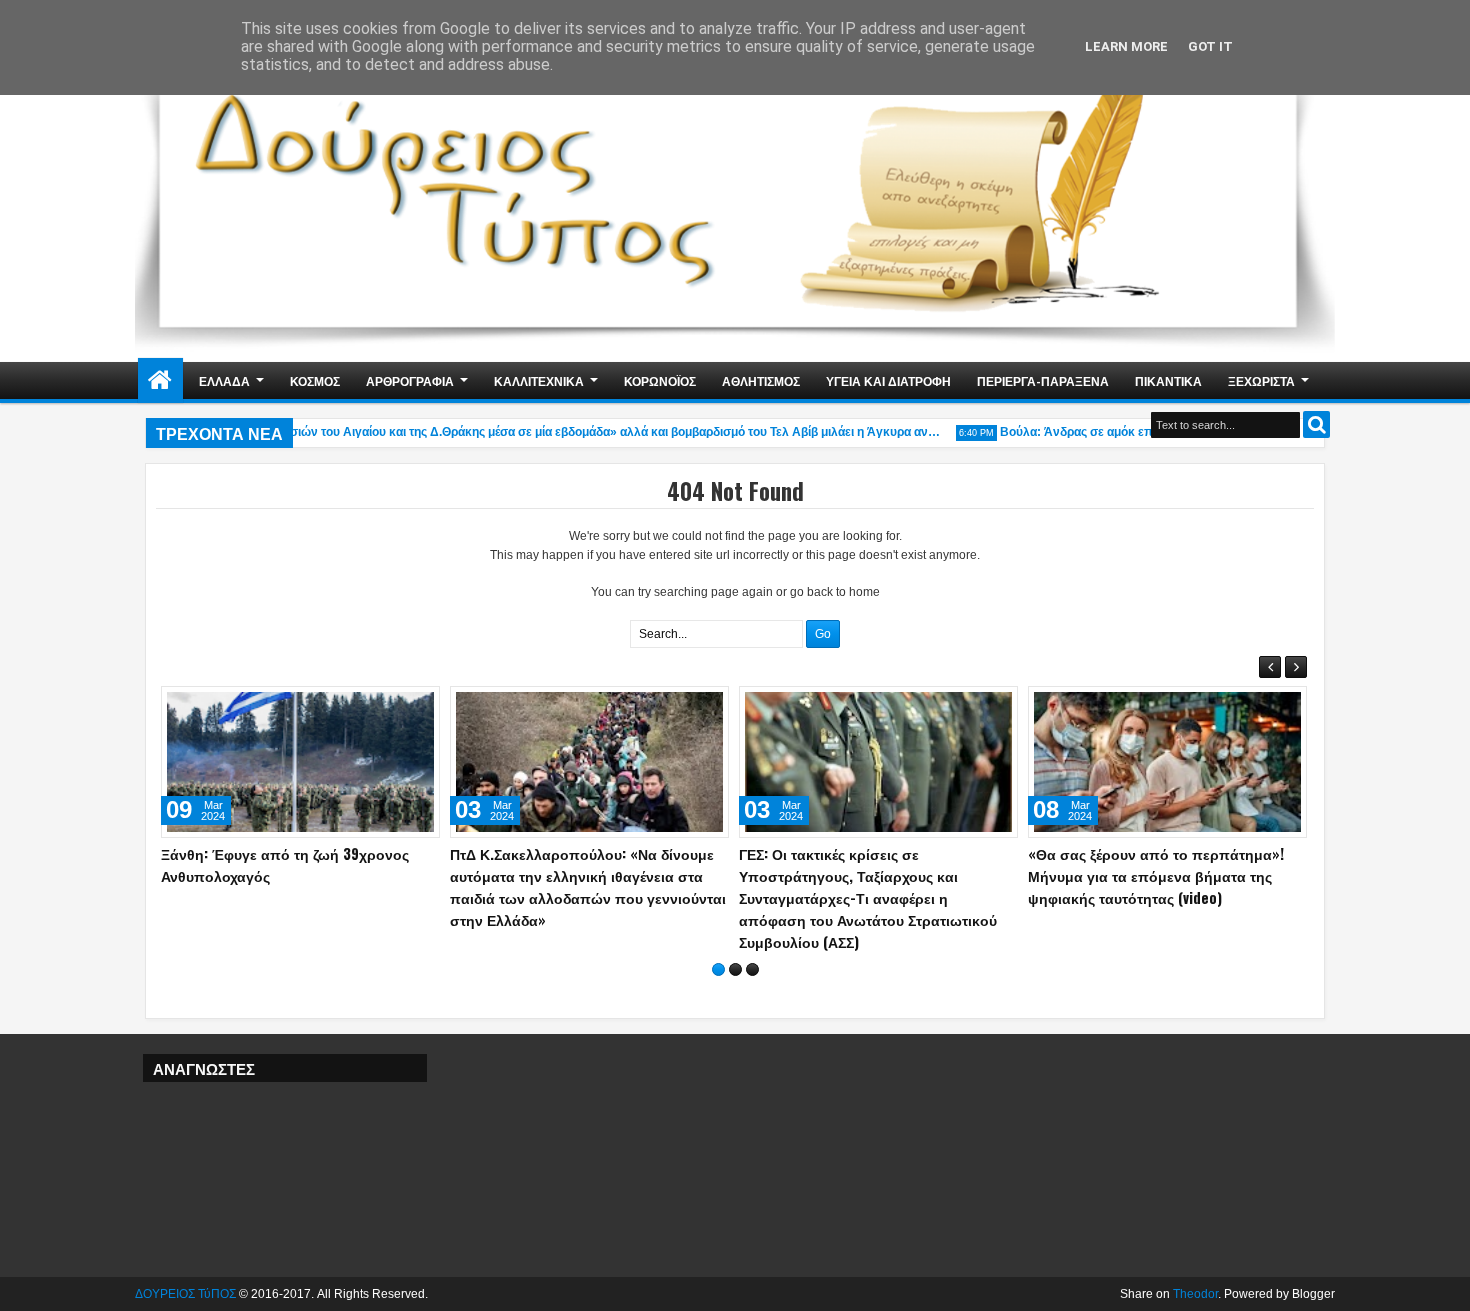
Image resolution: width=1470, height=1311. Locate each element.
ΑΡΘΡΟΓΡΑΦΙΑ (410, 380)
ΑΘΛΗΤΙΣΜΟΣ (761, 380)
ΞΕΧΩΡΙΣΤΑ (1261, 380)
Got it (1210, 46)
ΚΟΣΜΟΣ (315, 380)
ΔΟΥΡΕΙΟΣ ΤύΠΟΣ (185, 1294)
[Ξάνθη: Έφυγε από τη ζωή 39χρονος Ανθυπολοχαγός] (300, 762)
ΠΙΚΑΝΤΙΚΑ (1168, 380)
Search (1316, 424)
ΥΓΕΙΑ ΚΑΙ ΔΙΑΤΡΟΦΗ (888, 380)
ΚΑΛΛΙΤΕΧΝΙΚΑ (539, 380)
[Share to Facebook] (374, 706)
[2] (735, 969)
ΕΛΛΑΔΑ (224, 380)
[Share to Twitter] (396, 706)
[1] (718, 969)
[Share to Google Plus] (418, 706)
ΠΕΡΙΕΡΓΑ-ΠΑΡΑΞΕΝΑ (1043, 380)
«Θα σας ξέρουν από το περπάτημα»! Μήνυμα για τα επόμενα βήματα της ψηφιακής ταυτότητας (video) (1156, 875)
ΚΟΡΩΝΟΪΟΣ (660, 380)
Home (160, 380)
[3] (752, 969)
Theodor (1195, 1294)
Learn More (1126, 46)
